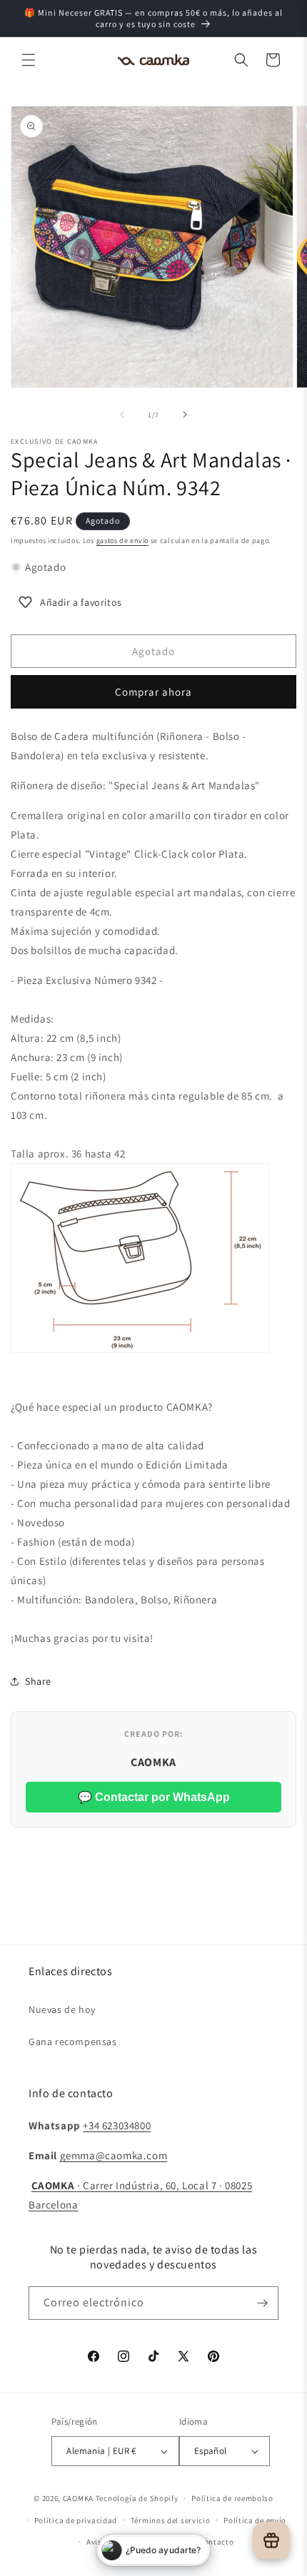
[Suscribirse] (262, 2303)
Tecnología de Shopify (137, 2498)
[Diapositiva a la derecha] (185, 415)
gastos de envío (123, 541)
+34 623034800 (117, 2125)
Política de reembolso (232, 2498)
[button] (29, 60)
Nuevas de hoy (62, 2009)
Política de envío (255, 2520)
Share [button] (38, 1681)
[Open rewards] (271, 2540)
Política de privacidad (76, 2520)
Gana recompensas (73, 2042)
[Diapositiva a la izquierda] (122, 415)
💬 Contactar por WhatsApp (154, 1797)
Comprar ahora (153, 692)
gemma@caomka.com (114, 2155)
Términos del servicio (171, 2520)
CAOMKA (78, 2498)
